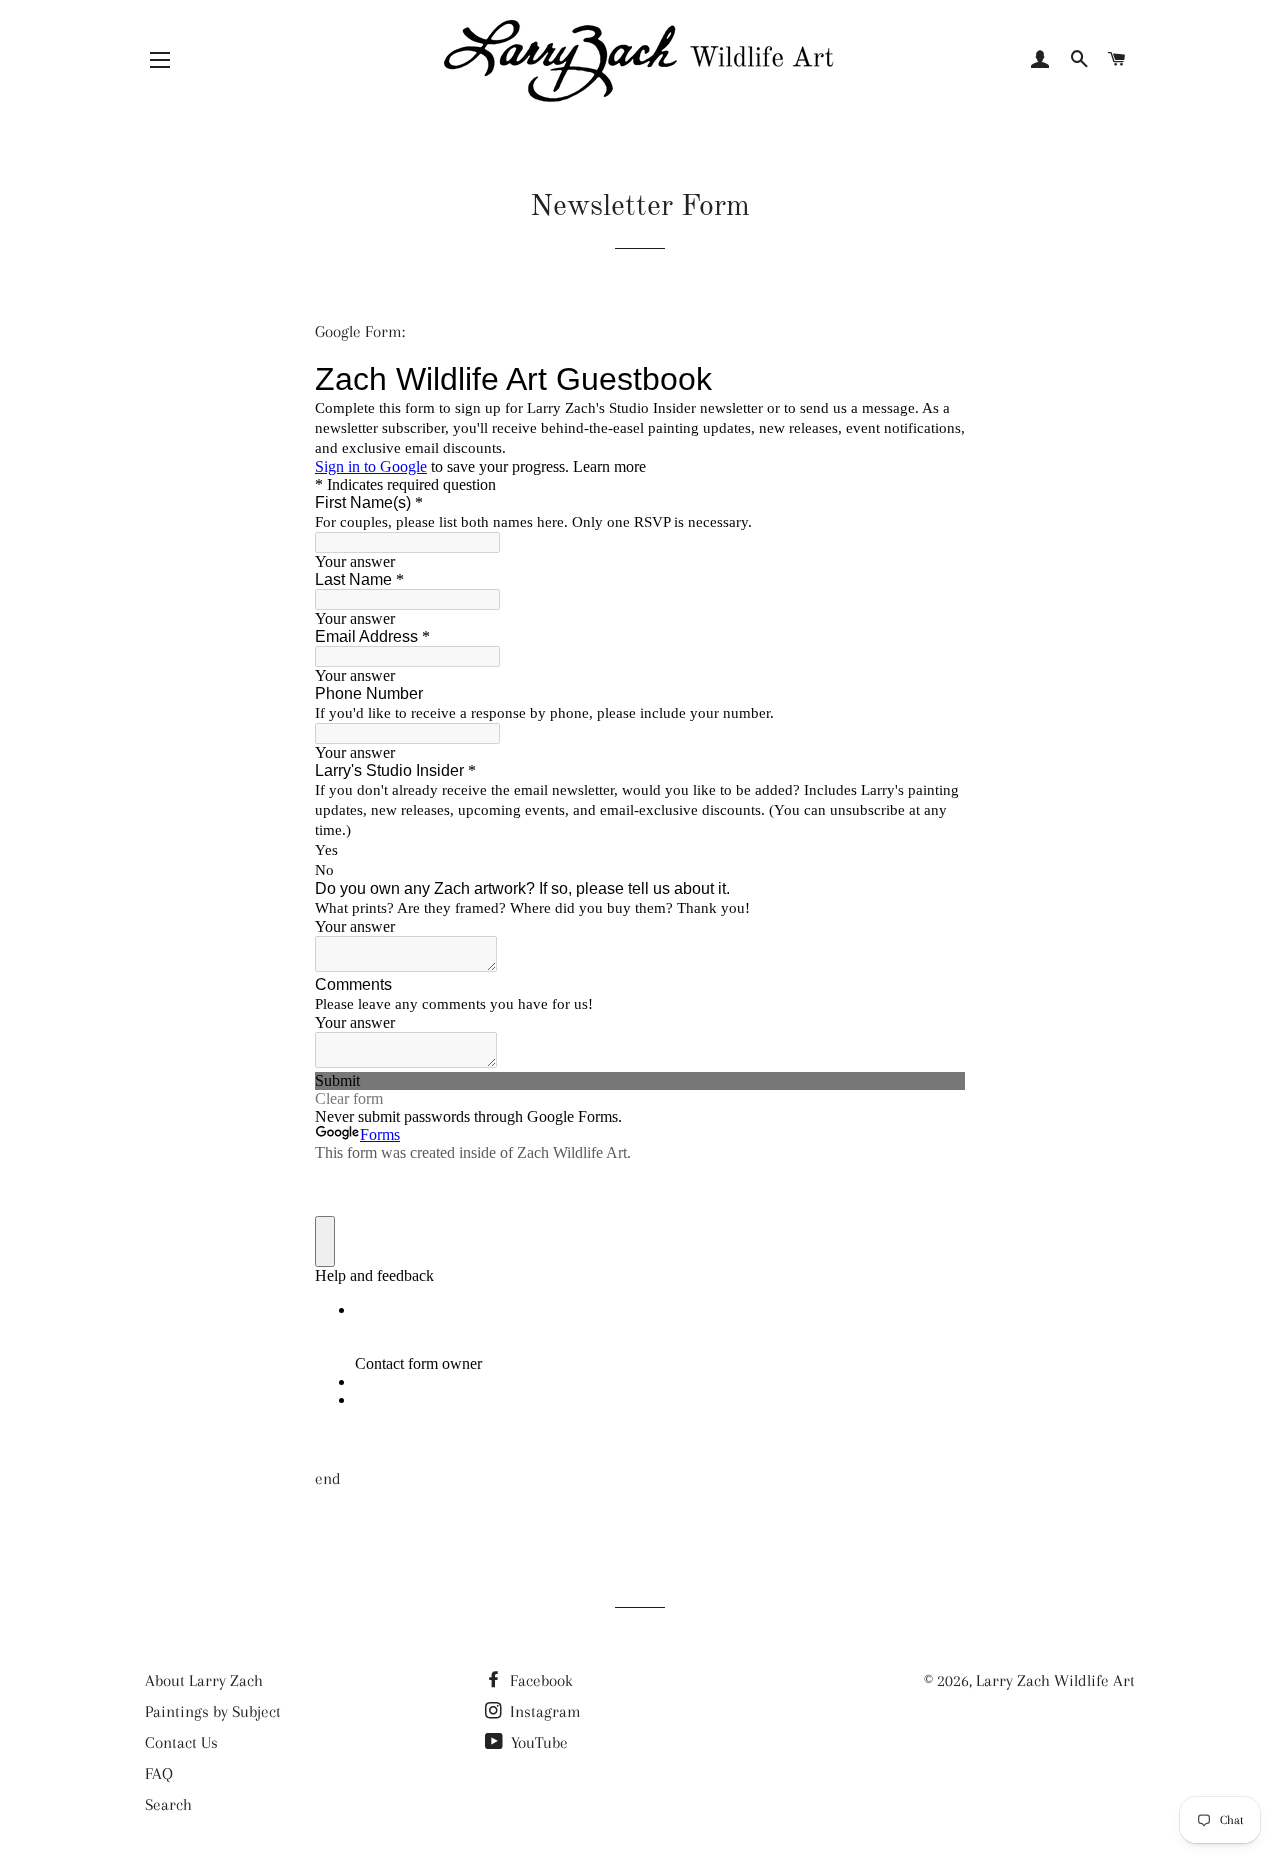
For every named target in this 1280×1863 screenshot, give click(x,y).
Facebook (539, 1680)
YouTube (537, 1742)
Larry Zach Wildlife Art (1055, 1680)
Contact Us (181, 1742)
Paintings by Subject (213, 1711)
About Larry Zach (204, 1680)
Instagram (543, 1711)
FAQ (159, 1773)
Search (168, 1804)
